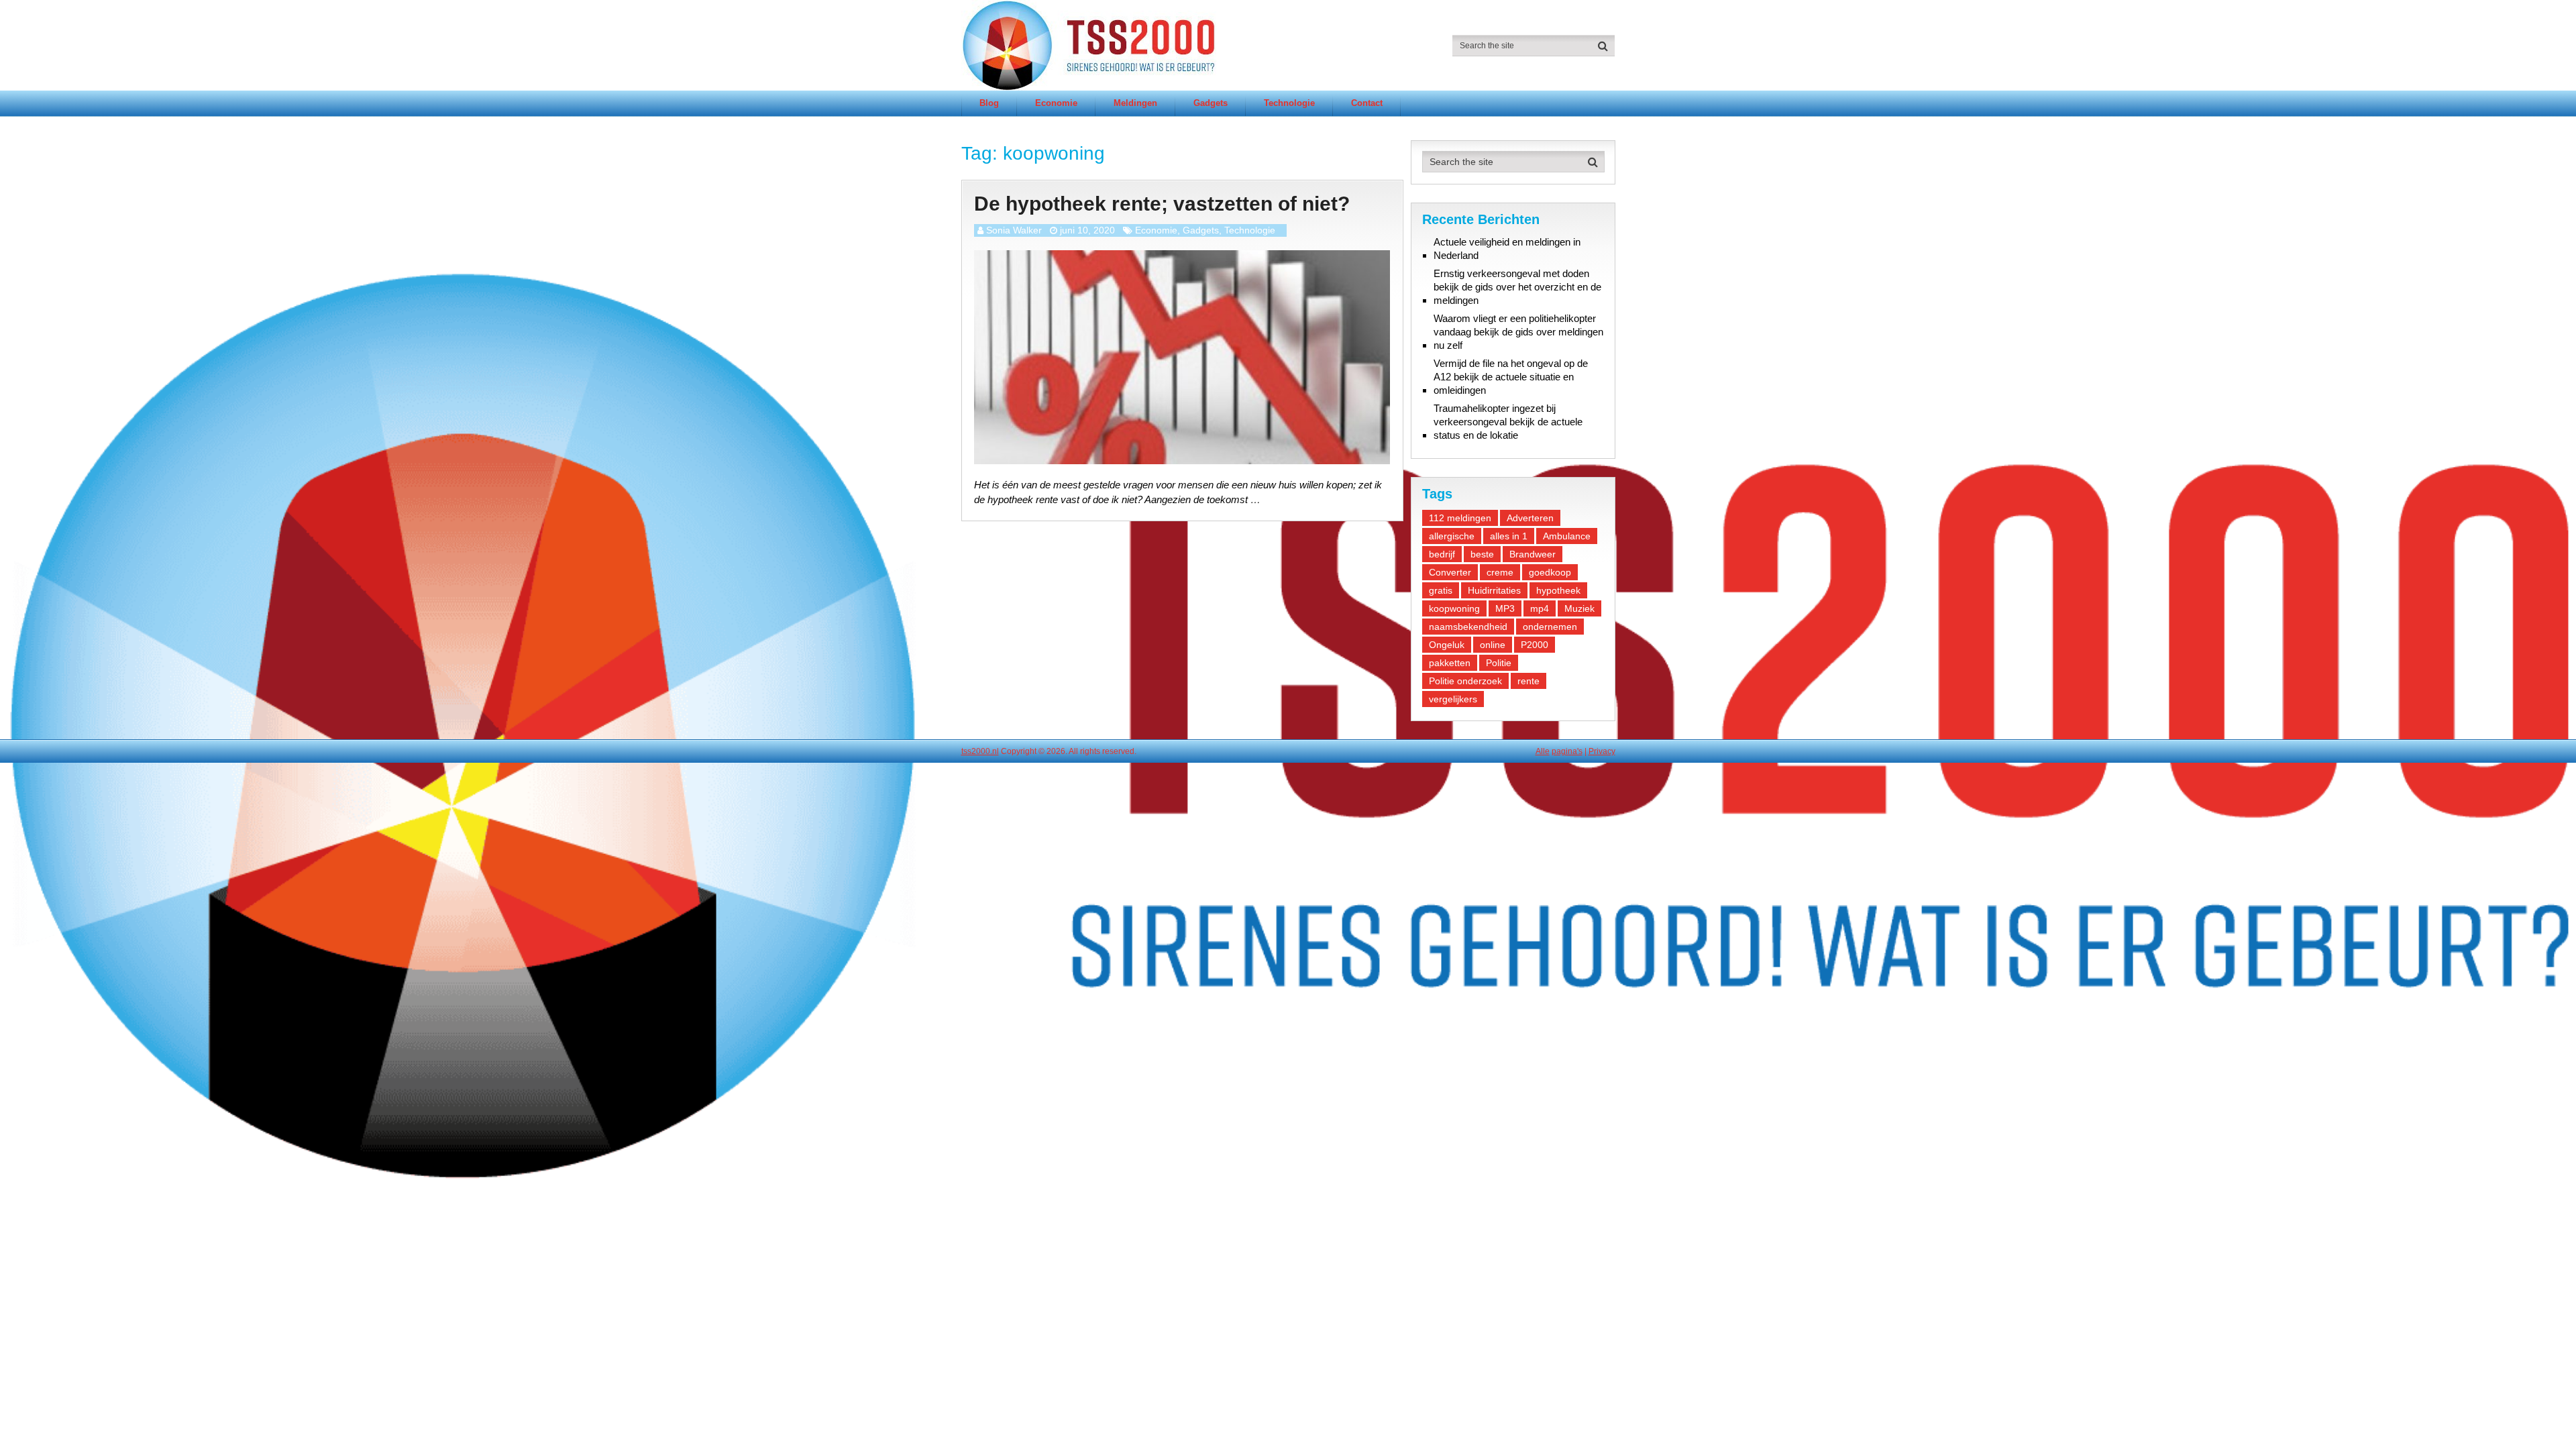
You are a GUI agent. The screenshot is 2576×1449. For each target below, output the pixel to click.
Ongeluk (1447, 645)
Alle (1543, 751)
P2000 (1535, 645)
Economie (1056, 103)
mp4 (1540, 608)
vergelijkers (1453, 699)
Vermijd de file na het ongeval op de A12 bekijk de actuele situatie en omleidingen (1511, 377)
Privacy (1602, 751)
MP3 (1505, 608)
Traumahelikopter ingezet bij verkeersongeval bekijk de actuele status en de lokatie (1508, 422)
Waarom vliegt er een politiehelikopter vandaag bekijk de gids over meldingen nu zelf (1518, 332)
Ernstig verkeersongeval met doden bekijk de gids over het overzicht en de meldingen (1517, 287)
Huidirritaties (1494, 590)
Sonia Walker (1014, 230)
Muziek (1579, 608)
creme (1500, 572)
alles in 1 (1509, 536)
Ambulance (1567, 536)
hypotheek (1558, 590)
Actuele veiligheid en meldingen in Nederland (1507, 249)
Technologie (1289, 103)
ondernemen (1550, 627)
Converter (1450, 572)
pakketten (1450, 663)
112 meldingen (1460, 518)
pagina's (1567, 751)
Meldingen (1135, 103)
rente (1528, 681)
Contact (1367, 103)
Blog (989, 103)
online (1493, 645)
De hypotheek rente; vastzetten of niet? (1162, 204)
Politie (1499, 663)
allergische (1452, 536)
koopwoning (1454, 608)
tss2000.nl (980, 751)
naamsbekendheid (1468, 627)
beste (1482, 554)
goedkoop (1550, 572)
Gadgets (1211, 103)
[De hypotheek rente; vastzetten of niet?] (1182, 357)
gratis (1441, 590)
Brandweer (1533, 554)
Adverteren (1530, 518)
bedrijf (1442, 554)
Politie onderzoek (1465, 681)
